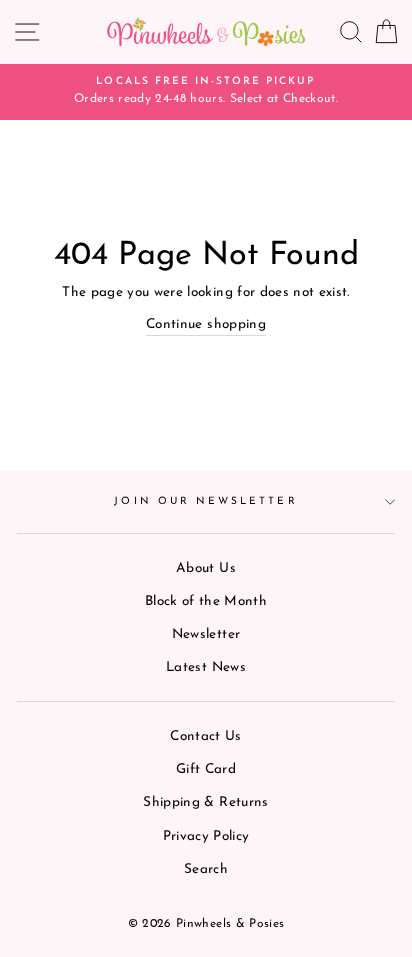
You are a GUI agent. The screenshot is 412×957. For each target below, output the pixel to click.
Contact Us (205, 736)
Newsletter (206, 634)
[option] (206, 92)
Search (206, 869)
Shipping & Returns (205, 802)
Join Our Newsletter (205, 501)
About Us (206, 568)
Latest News (206, 667)
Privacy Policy (206, 836)
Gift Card (206, 769)
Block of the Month (206, 601)
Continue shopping (206, 324)
